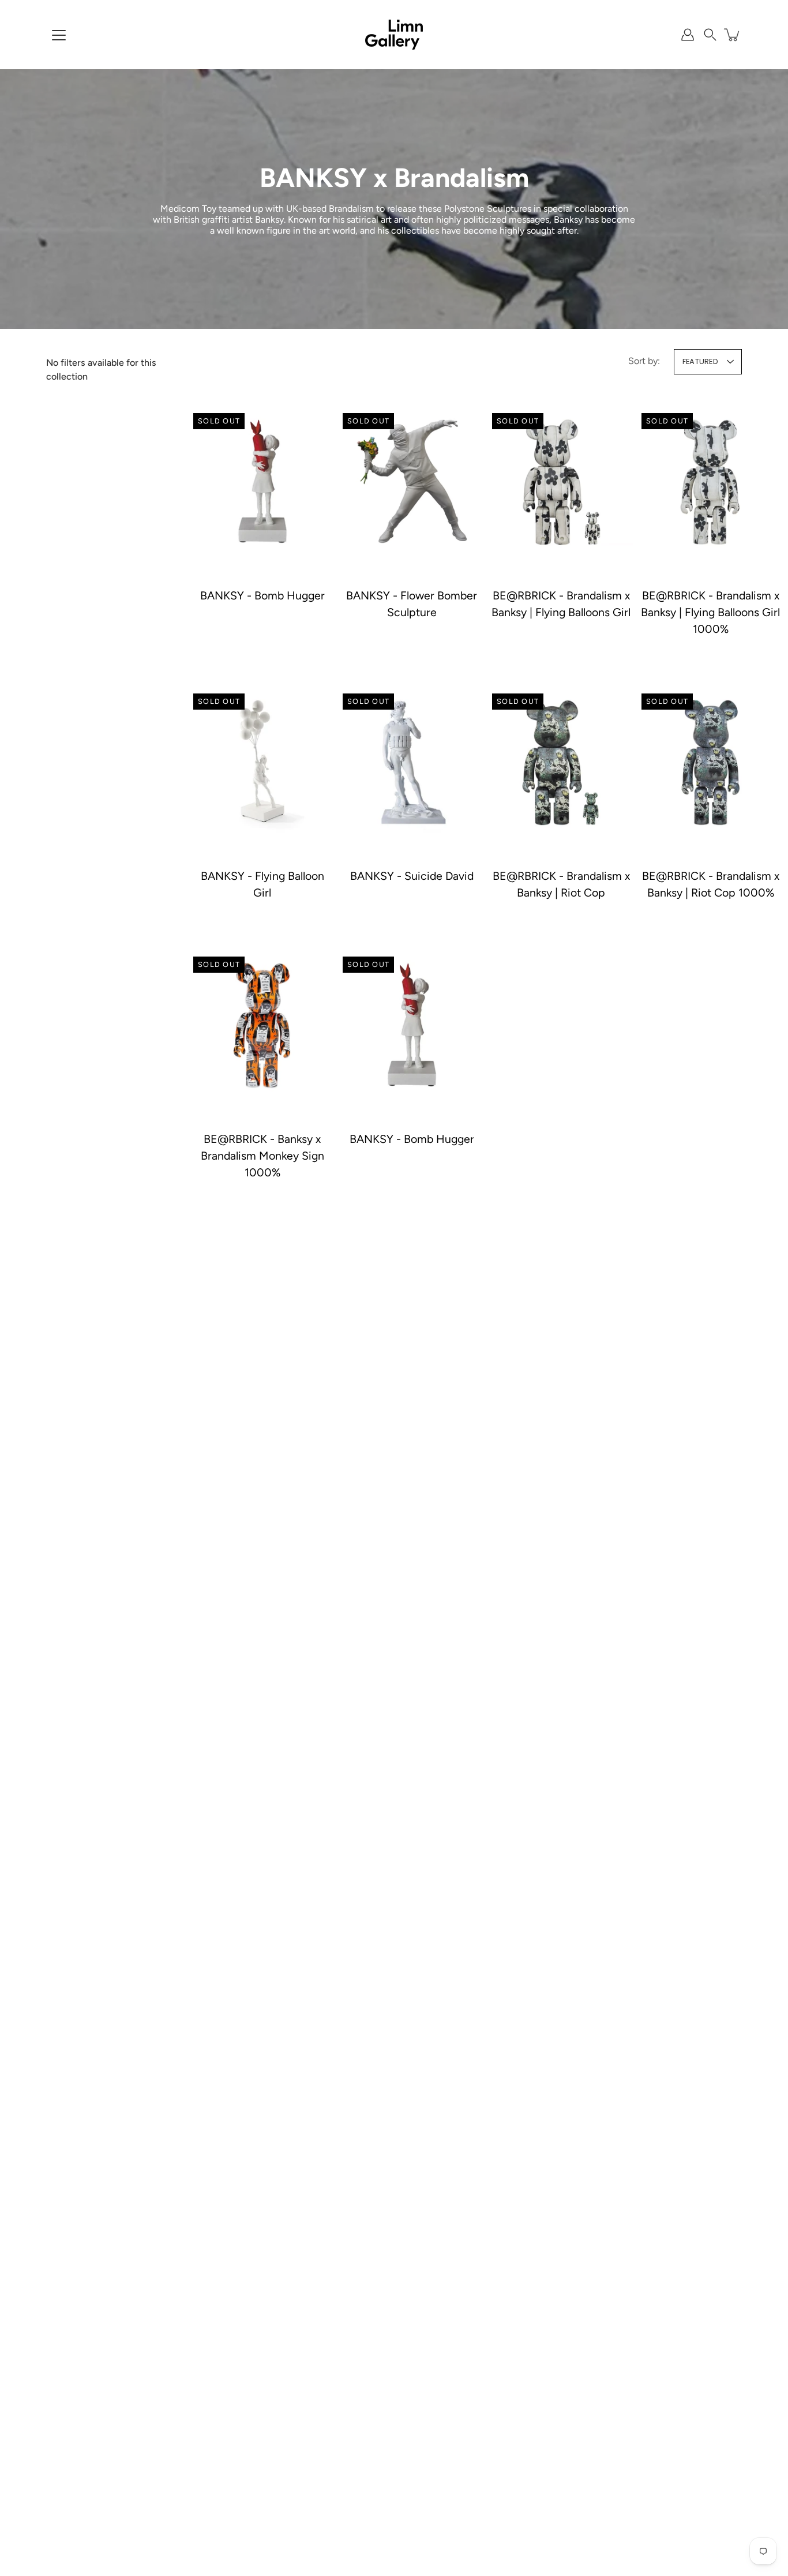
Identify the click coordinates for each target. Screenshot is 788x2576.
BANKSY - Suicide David (412, 875)
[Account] (688, 35)
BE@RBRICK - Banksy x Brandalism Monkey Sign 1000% (262, 1156)
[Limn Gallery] (394, 35)
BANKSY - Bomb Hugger (262, 595)
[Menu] (59, 35)
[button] (710, 35)
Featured (700, 361)
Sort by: (644, 361)
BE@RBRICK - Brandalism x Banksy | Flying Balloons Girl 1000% (710, 612)
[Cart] (733, 35)
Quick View (262, 482)
